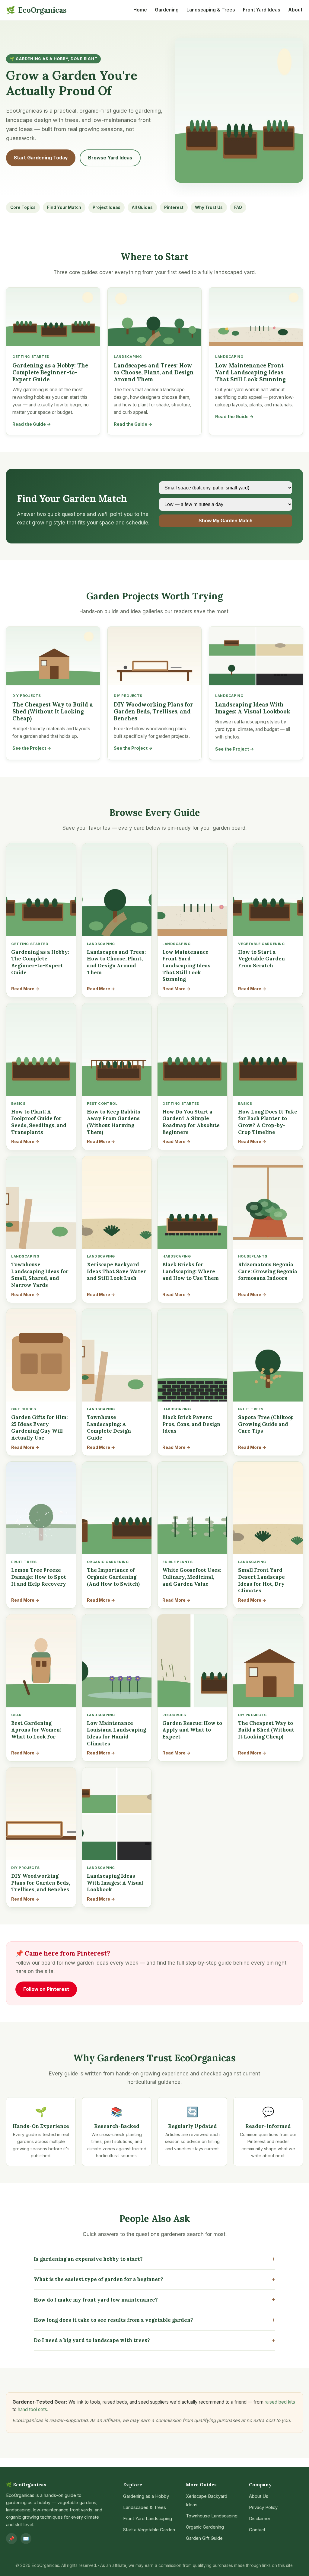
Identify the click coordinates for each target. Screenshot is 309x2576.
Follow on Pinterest (46, 1989)
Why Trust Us (209, 207)
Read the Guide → (32, 424)
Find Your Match (64, 207)
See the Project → (32, 748)
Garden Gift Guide (204, 2538)
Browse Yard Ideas (110, 158)
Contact (257, 2530)
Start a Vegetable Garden (149, 2530)
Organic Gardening (205, 2527)
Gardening (167, 10)
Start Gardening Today (41, 158)
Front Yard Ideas (262, 10)
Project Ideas (107, 207)
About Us (259, 2496)
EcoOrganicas (36, 10)
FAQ (238, 207)
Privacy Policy (263, 2507)
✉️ (26, 2539)
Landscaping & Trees (211, 10)
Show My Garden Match (226, 521)
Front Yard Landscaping (148, 2519)
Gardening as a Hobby (146, 2496)
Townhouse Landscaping (212, 2516)
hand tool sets (32, 2409)
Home (140, 10)
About (295, 10)
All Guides (142, 207)
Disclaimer (260, 2519)
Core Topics (23, 207)
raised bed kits (280, 2402)
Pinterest (174, 207)
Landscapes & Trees (145, 2507)
